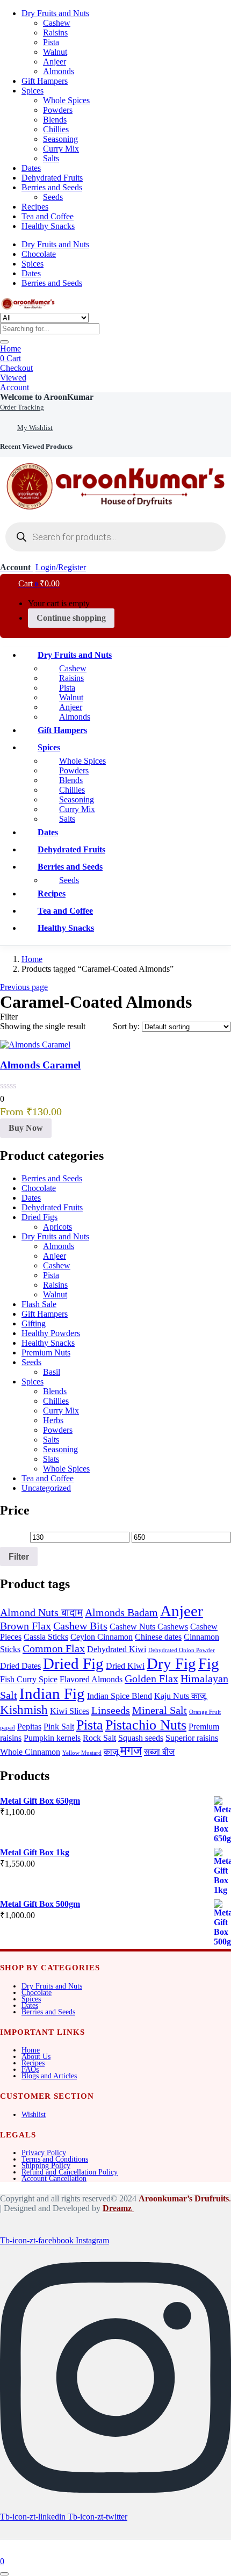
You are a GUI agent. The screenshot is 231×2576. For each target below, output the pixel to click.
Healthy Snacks (48, 226)
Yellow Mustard (82, 1753)
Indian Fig (52, 1694)
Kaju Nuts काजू (180, 1696)
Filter (19, 1556)
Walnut (55, 52)
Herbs (53, 1420)
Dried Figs (39, 1217)
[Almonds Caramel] (35, 1045)
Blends (55, 120)
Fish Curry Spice (29, 1680)
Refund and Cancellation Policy (70, 2172)
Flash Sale (39, 1304)
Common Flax (54, 1648)
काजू (111, 1752)
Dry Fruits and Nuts (55, 13)
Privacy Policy (44, 2153)
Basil (52, 1372)
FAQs (30, 2069)
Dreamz (118, 2208)
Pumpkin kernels (52, 1738)
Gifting (34, 1323)
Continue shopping (71, 618)
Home (10, 349)
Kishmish (24, 1710)
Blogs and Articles (49, 2076)
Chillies (56, 129)
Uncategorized (46, 1488)
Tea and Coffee (48, 216)
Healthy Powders (51, 1333)
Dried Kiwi (125, 1666)
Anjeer (55, 62)
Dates (31, 168)
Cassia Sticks (46, 1637)
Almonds (59, 71)
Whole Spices (66, 100)
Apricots (57, 1227)
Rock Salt (99, 1738)
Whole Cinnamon (30, 1752)
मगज (131, 1750)
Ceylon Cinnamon (102, 1637)
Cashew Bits (80, 1626)
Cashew (57, 23)
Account (15, 387)
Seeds (53, 197)
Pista (51, 42)
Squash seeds (141, 1738)
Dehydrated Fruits (52, 178)
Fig (209, 1663)
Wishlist (34, 2115)
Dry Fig (171, 1663)
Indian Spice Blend (120, 1696)
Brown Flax (26, 1626)
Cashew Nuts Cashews (149, 1627)
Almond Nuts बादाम (41, 1612)
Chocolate (39, 254)
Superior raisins (192, 1738)
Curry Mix (61, 149)
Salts (51, 158)
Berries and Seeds (52, 187)
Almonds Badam (121, 1612)
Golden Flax (151, 1678)
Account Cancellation (54, 2179)
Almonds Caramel (40, 1065)
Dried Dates (20, 1666)
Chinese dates (158, 1637)
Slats (51, 1459)
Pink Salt (59, 1727)
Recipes (35, 207)
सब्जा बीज (159, 1752)
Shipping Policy (46, 2166)
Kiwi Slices (70, 1711)
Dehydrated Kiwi (117, 1649)
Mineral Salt (160, 1710)
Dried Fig (73, 1663)
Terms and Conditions (55, 2159)
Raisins (55, 33)
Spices (33, 91)
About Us (36, 2057)
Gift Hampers (45, 81)
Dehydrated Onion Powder (182, 1650)
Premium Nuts (46, 1352)
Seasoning (60, 139)
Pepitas (29, 1727)
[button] (47, 397)
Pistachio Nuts (146, 1725)
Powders (58, 110)
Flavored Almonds (91, 1680)
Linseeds (111, 1710)
